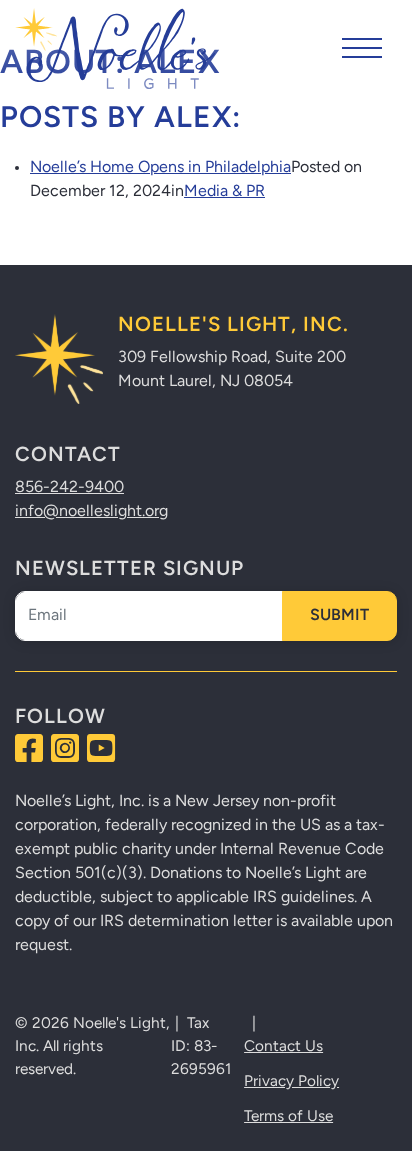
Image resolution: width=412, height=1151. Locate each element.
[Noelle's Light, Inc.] (115, 48)
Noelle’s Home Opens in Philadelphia (160, 168)
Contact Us (283, 1047)
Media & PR (224, 192)
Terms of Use (288, 1117)
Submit (339, 616)
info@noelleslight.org (91, 512)
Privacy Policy (291, 1082)
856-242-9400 (69, 488)
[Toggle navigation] (362, 48)
